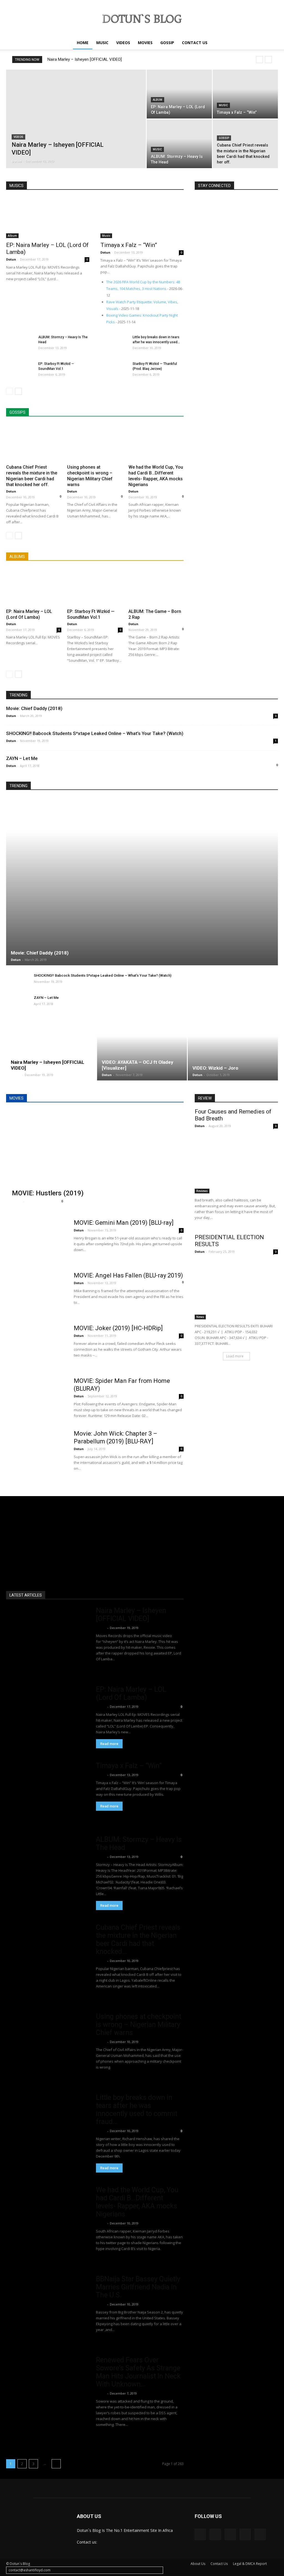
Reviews (202, 1191)
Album (158, 100)
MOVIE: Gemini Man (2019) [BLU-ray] (124, 1223)
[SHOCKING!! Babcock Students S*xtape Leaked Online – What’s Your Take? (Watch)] (17, 981)
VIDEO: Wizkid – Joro (215, 1068)
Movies (145, 43)
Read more (109, 1744)
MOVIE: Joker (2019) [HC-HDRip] (118, 1328)
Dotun (17, 161)
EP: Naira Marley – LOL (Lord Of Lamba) (131, 1693)
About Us (198, 2564)
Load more (235, 1356)
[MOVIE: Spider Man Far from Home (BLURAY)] (36, 1398)
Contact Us (195, 43)
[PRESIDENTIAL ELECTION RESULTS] (236, 1289)
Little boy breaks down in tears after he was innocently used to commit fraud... (137, 2110)
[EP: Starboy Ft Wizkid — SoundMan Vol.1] (20, 371)
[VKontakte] (245, 2534)
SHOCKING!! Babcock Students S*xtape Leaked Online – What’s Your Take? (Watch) (95, 733)
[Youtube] (260, 2534)
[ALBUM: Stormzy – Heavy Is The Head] (179, 144)
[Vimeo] (230, 2534)
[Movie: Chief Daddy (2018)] (142, 881)
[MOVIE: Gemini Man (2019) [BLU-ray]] (36, 1240)
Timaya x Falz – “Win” (129, 245)
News (200, 1317)
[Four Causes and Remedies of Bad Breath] (236, 1163)
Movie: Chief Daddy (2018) (34, 708)
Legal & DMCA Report (250, 2564)
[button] (271, 43)
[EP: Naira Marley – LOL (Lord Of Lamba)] (179, 94)
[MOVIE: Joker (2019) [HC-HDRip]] (36, 1345)
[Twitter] (215, 2534)
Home (83, 43)
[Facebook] (200, 2534)
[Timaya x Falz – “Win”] (245, 94)
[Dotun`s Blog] (142, 18)
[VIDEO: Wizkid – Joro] (233, 1053)
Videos (123, 43)
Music (102, 43)
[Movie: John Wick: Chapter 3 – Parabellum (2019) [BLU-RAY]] (36, 1451)
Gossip (167, 43)
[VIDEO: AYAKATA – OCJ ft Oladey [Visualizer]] (142, 1053)
